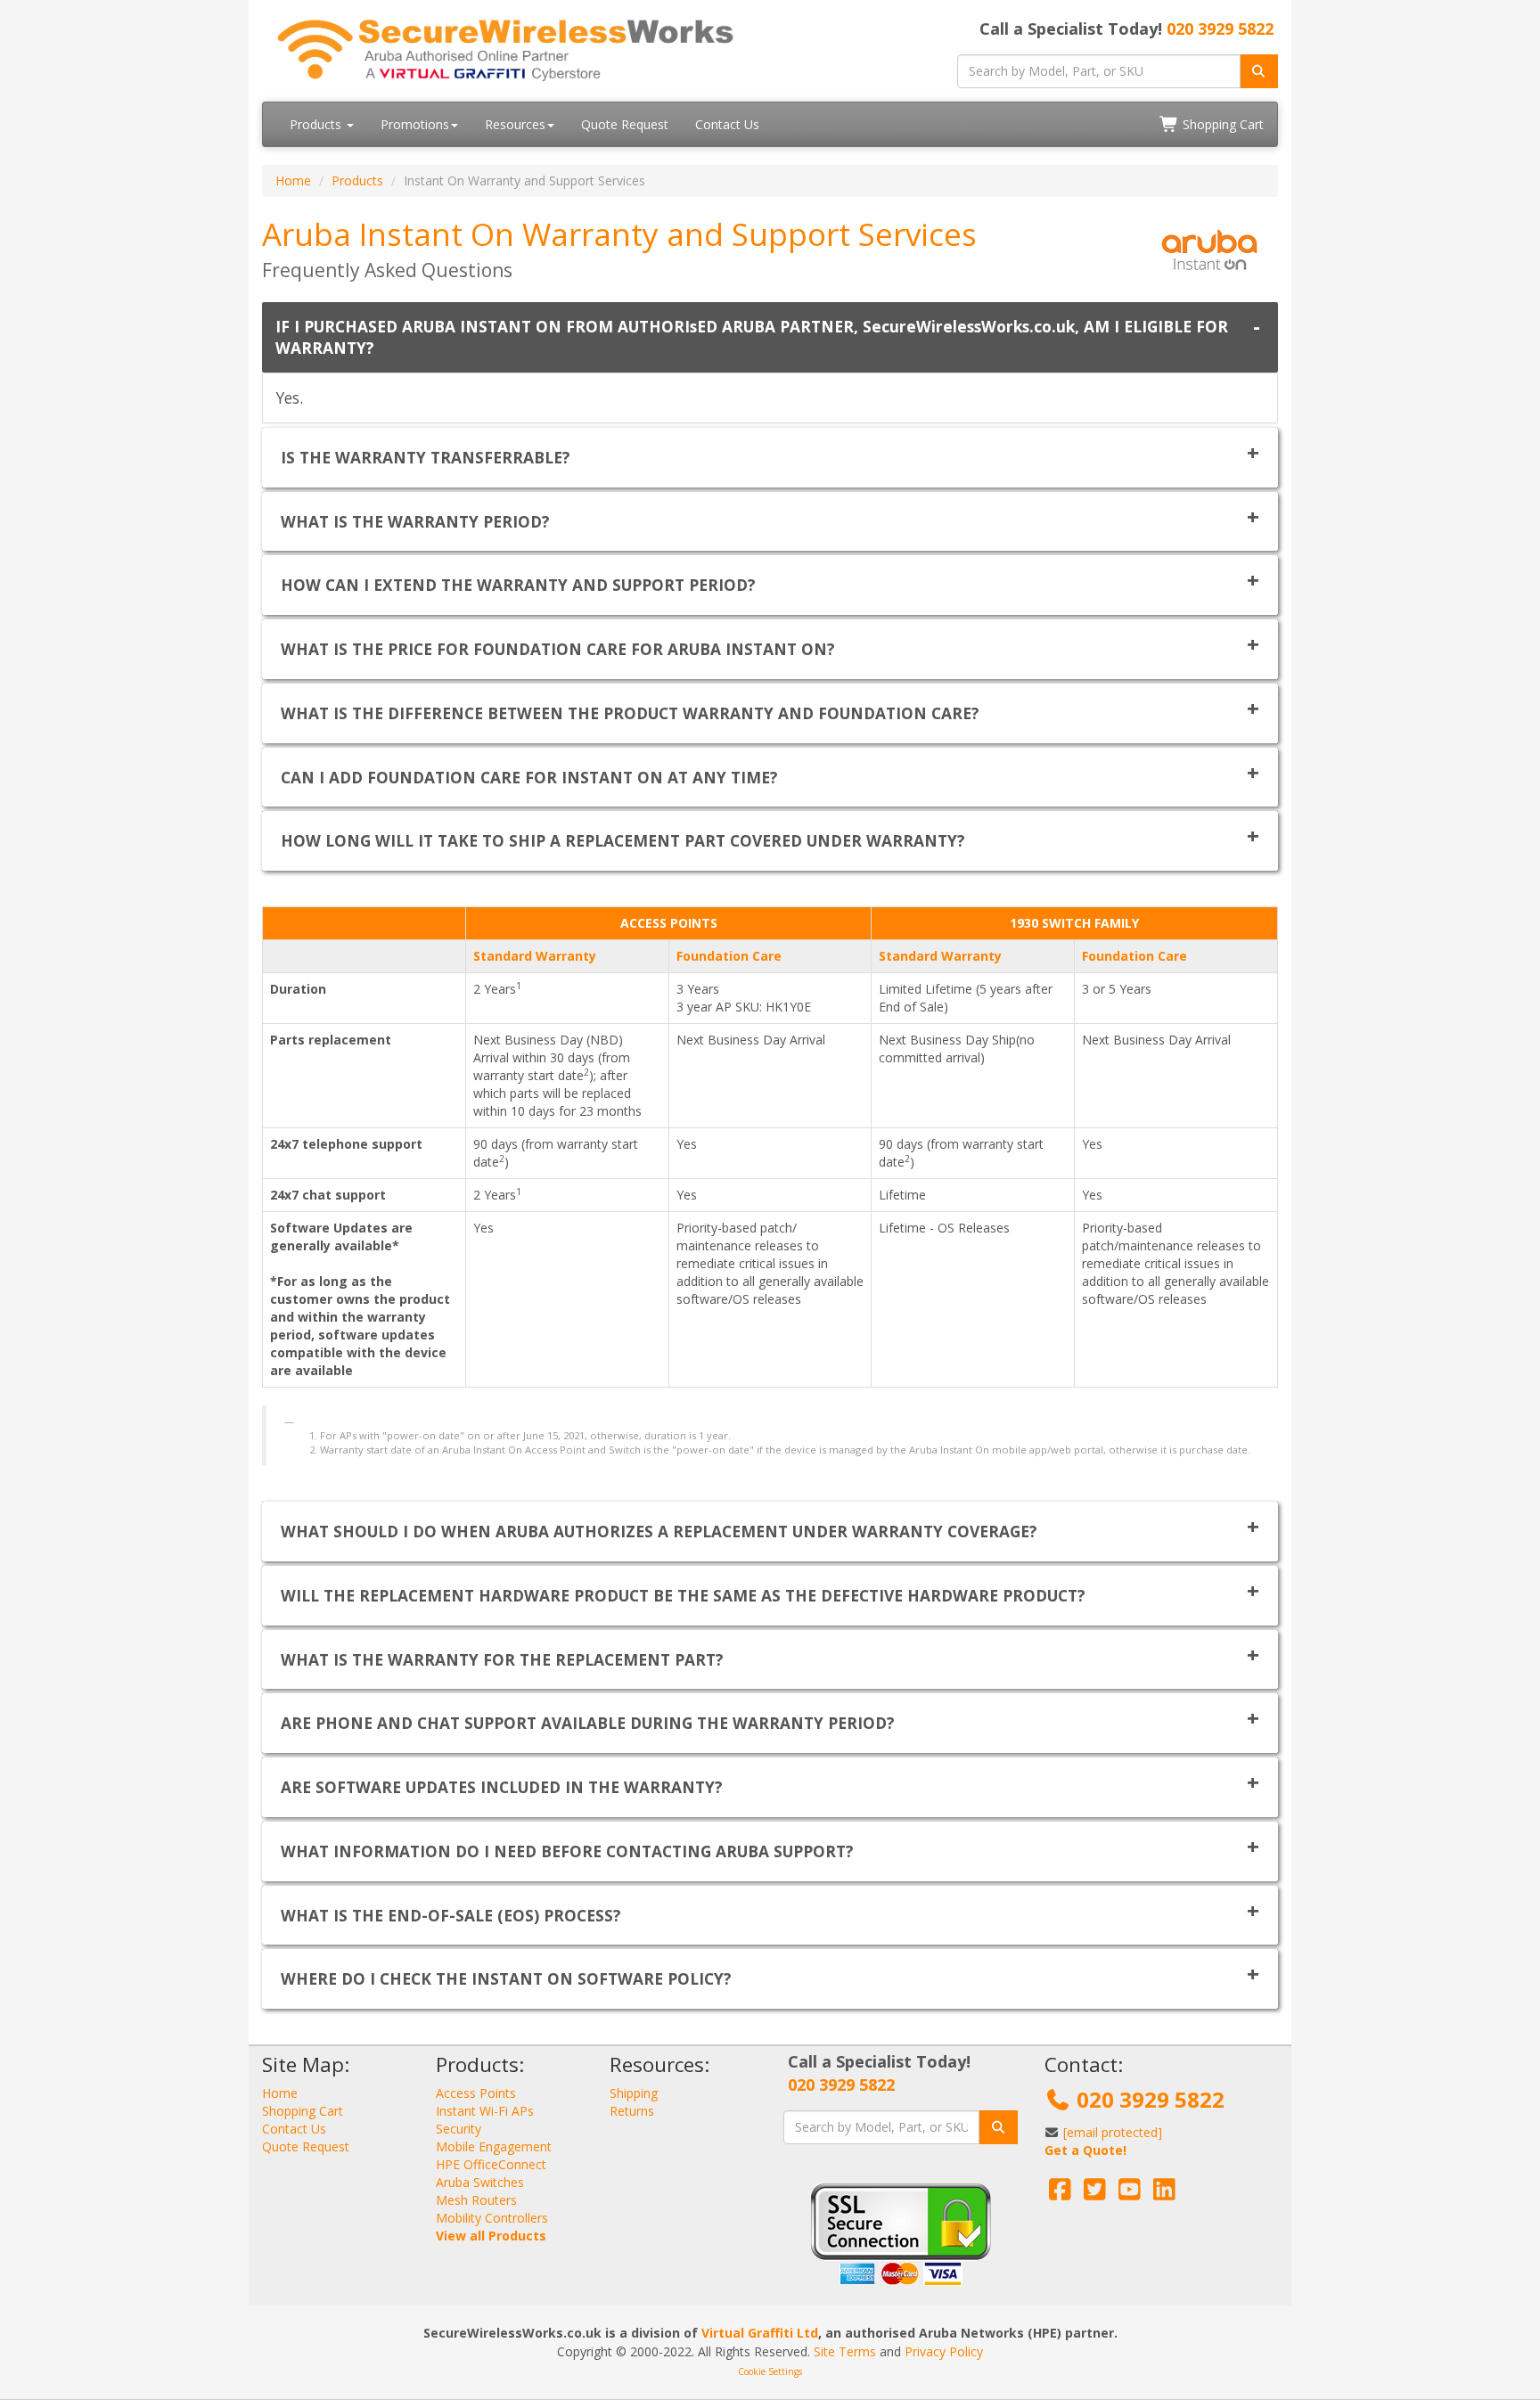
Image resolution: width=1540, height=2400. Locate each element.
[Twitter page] (1095, 2194)
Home (293, 180)
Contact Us (727, 124)
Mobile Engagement (494, 2146)
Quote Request (625, 124)
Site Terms (845, 2351)
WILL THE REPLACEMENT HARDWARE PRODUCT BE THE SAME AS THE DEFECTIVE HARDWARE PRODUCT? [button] (683, 1595)
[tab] (770, 338)
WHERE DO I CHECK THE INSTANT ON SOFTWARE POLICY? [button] (506, 1978)
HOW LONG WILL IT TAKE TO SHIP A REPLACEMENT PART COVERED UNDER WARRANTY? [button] (623, 840)
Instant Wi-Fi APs (485, 2111)
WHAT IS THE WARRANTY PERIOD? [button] (415, 521)
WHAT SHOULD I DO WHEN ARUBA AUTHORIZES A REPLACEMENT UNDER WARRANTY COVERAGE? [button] (659, 1531)
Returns (632, 2111)
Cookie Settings (770, 2371)
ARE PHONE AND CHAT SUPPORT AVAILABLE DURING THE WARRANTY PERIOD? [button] (588, 1723)
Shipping (634, 2093)
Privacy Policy (944, 2351)
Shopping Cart (1221, 124)
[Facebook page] (1060, 2194)
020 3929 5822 (1220, 29)
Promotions (415, 124)
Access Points (476, 2093)
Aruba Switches (480, 2182)
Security (459, 2129)
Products (317, 124)
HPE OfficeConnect (491, 2164)
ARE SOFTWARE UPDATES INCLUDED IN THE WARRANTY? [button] (502, 1787)
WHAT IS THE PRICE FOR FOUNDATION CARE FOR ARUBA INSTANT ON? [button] (558, 649)
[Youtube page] (1130, 2194)
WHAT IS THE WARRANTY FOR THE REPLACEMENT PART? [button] (502, 1659)
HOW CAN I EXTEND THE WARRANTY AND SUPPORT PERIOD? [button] (518, 585)
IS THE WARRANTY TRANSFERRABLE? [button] (426, 457)
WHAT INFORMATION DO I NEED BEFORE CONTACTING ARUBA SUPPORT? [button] (567, 1851)
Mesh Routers (476, 2200)
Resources (515, 124)
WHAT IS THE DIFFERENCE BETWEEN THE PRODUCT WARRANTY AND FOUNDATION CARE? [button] (630, 713)
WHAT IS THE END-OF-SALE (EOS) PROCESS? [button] (451, 1915)
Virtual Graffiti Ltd (760, 2333)
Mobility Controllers (492, 2218)
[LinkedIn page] (1164, 2194)
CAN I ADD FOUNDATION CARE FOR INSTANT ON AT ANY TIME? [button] (529, 777)
